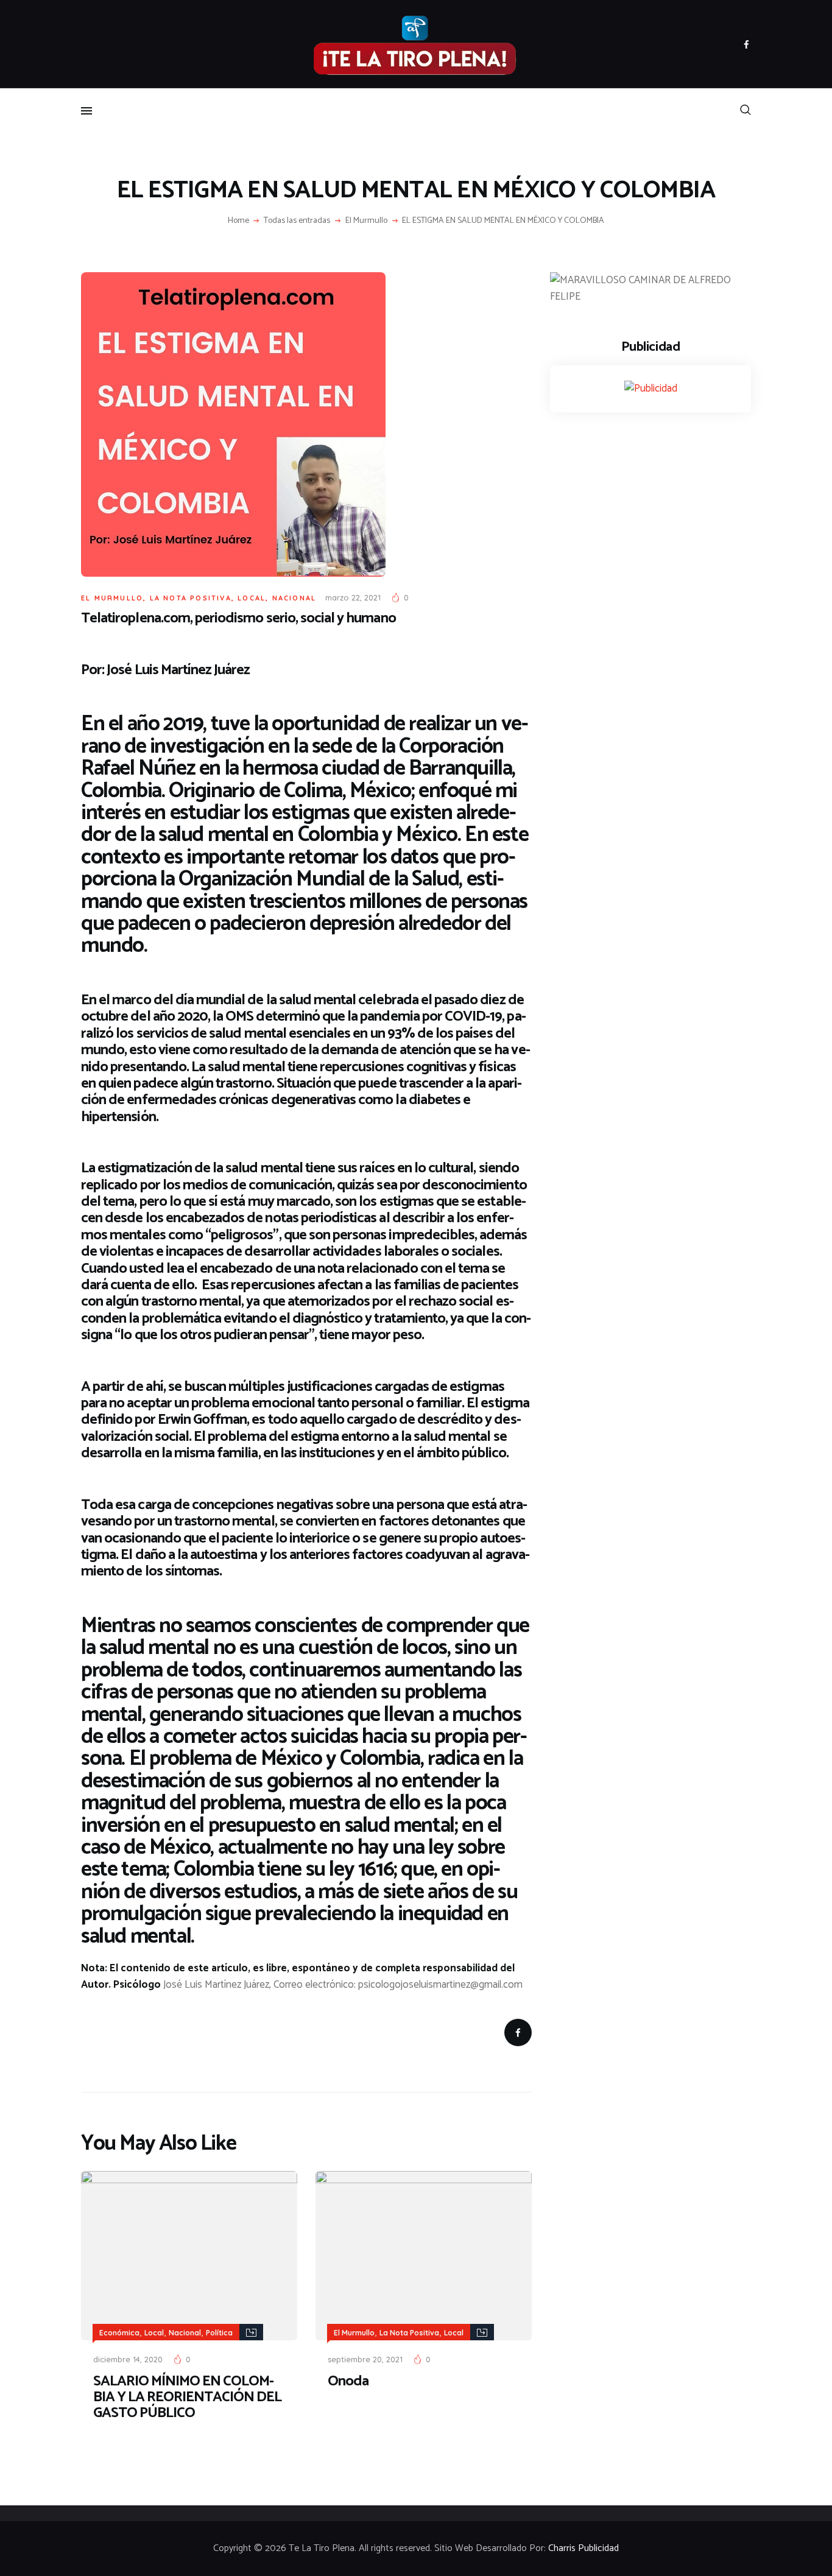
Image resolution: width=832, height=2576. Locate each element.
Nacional (294, 598)
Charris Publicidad (583, 2549)
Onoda (348, 2382)
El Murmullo (366, 221)
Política (219, 2333)
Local (252, 598)
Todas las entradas (297, 221)
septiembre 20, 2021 (365, 2359)
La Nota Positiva (191, 598)
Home (238, 221)
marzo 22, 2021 (353, 597)
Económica (119, 2333)
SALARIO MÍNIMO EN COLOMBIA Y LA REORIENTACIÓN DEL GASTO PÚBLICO (187, 2398)
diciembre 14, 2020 (128, 2359)
